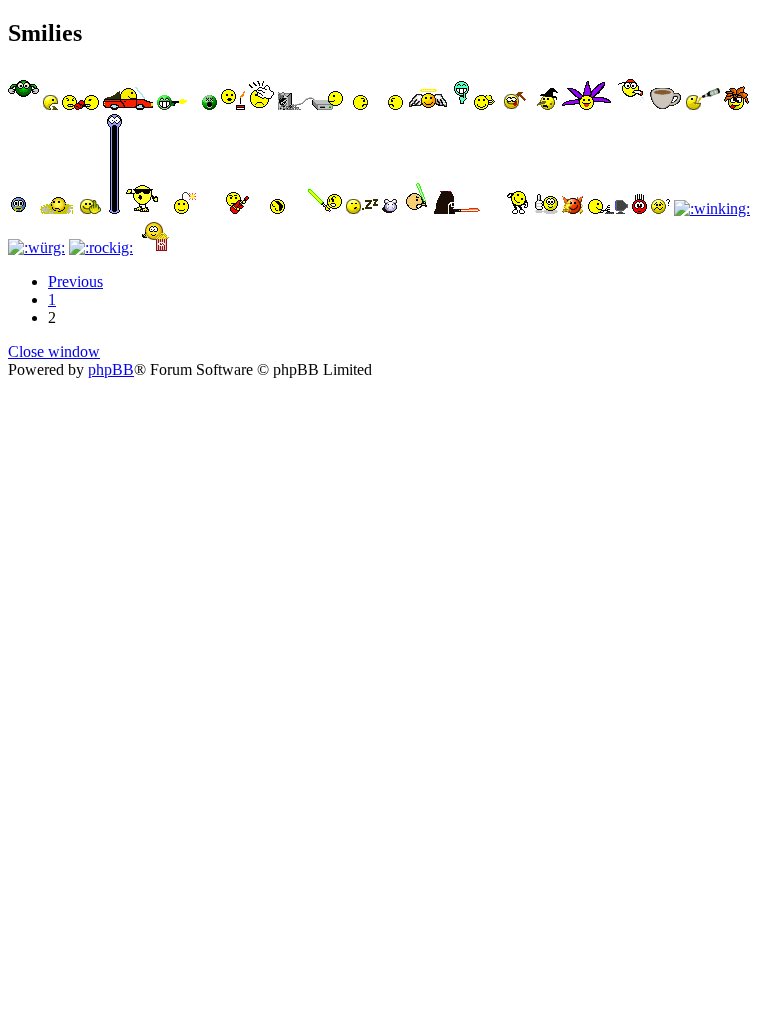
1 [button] (52, 299)
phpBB (111, 369)
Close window (54, 351)
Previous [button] (75, 281)
